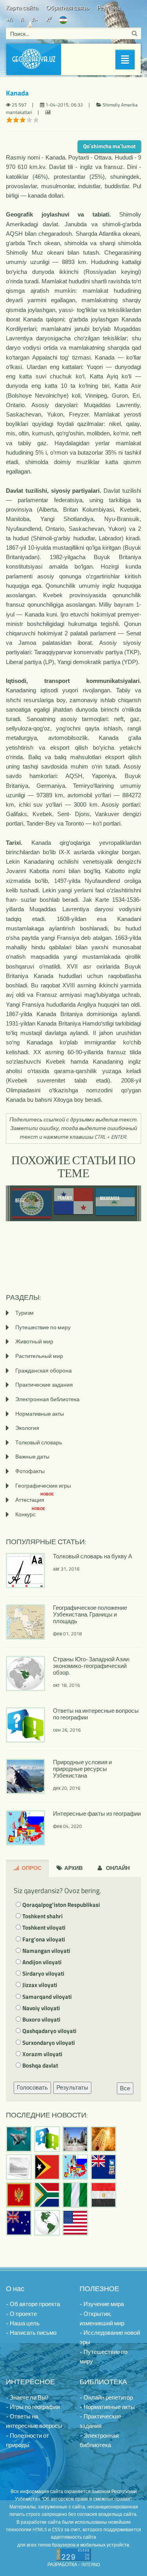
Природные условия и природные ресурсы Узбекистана (82, 1769)
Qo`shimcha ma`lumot (109, 146)
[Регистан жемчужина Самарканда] (75, 2139)
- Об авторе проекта (33, 2304)
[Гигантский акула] (19, 2139)
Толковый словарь (39, 1442)
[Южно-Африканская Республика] (47, 2195)
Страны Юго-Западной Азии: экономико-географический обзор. (91, 1666)
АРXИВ (73, 1868)
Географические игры (43, 1485)
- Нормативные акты (107, 2407)
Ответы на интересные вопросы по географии (96, 1714)
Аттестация (34, 1500)
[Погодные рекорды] (103, 2139)
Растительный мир (39, 1356)
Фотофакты (30, 1471)
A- (35, 19)
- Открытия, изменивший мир (102, 2318)
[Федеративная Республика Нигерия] (75, 2195)
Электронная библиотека (47, 1399)
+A (9, 19)
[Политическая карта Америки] (47, 2223)
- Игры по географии (33, 2407)
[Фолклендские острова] (103, 2167)
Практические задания (44, 1384)
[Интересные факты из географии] (75, 2167)
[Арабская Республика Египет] (103, 2195)
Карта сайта (22, 8)
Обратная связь (67, 8)
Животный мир (34, 1341)
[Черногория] (19, 2195)
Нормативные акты (40, 1414)
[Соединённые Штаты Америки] (75, 2223)
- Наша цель (23, 2323)
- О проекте (21, 2314)
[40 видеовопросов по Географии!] (47, 2139)
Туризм (24, 1313)
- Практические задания (100, 2421)
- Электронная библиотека (99, 2440)
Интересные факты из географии (97, 1814)
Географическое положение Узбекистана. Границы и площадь (90, 1614)
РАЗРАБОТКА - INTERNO (74, 2564)
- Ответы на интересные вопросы (34, 2421)
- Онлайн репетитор (106, 2397)
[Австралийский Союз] (19, 2223)
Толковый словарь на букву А (93, 1556)
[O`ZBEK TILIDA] (63, 19)
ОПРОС (31, 1868)
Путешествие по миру (43, 1327)
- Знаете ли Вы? (27, 2397)
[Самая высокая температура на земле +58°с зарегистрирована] (19, 2167)
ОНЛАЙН (117, 1868)
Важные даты (32, 1456)
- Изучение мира (102, 2304)
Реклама (108, 8)
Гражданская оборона (44, 1370)
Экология (27, 1428)
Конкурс (30, 1514)
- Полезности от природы (27, 2440)
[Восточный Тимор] (47, 2167)
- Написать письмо (31, 2333)
